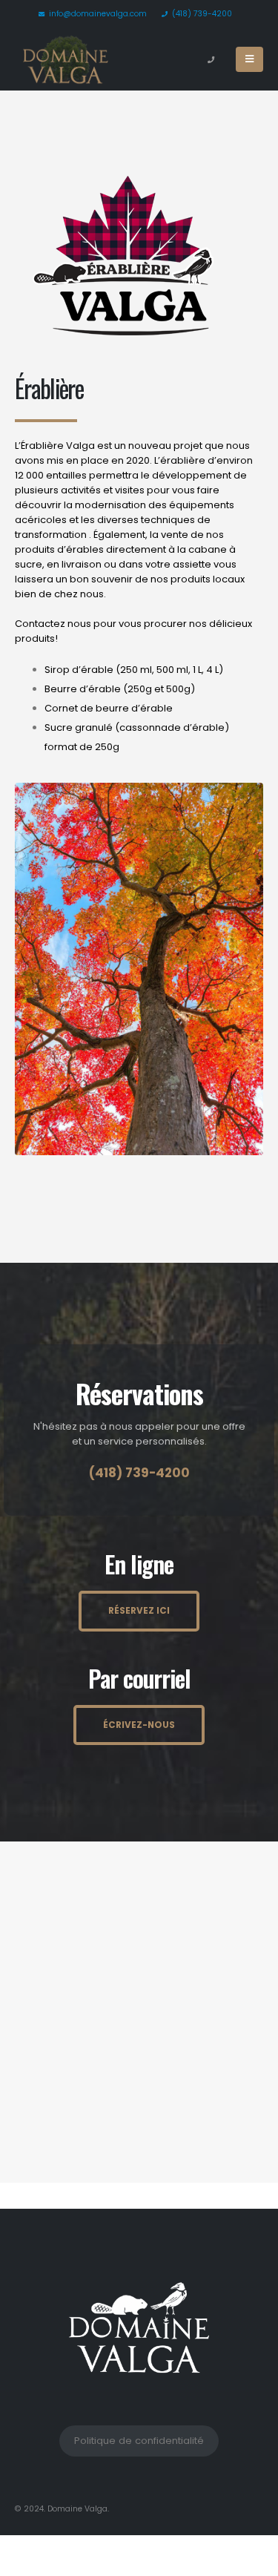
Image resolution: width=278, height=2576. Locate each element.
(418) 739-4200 (202, 14)
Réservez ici (139, 1611)
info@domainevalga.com (98, 14)
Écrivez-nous (139, 1725)
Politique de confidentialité (139, 2441)
